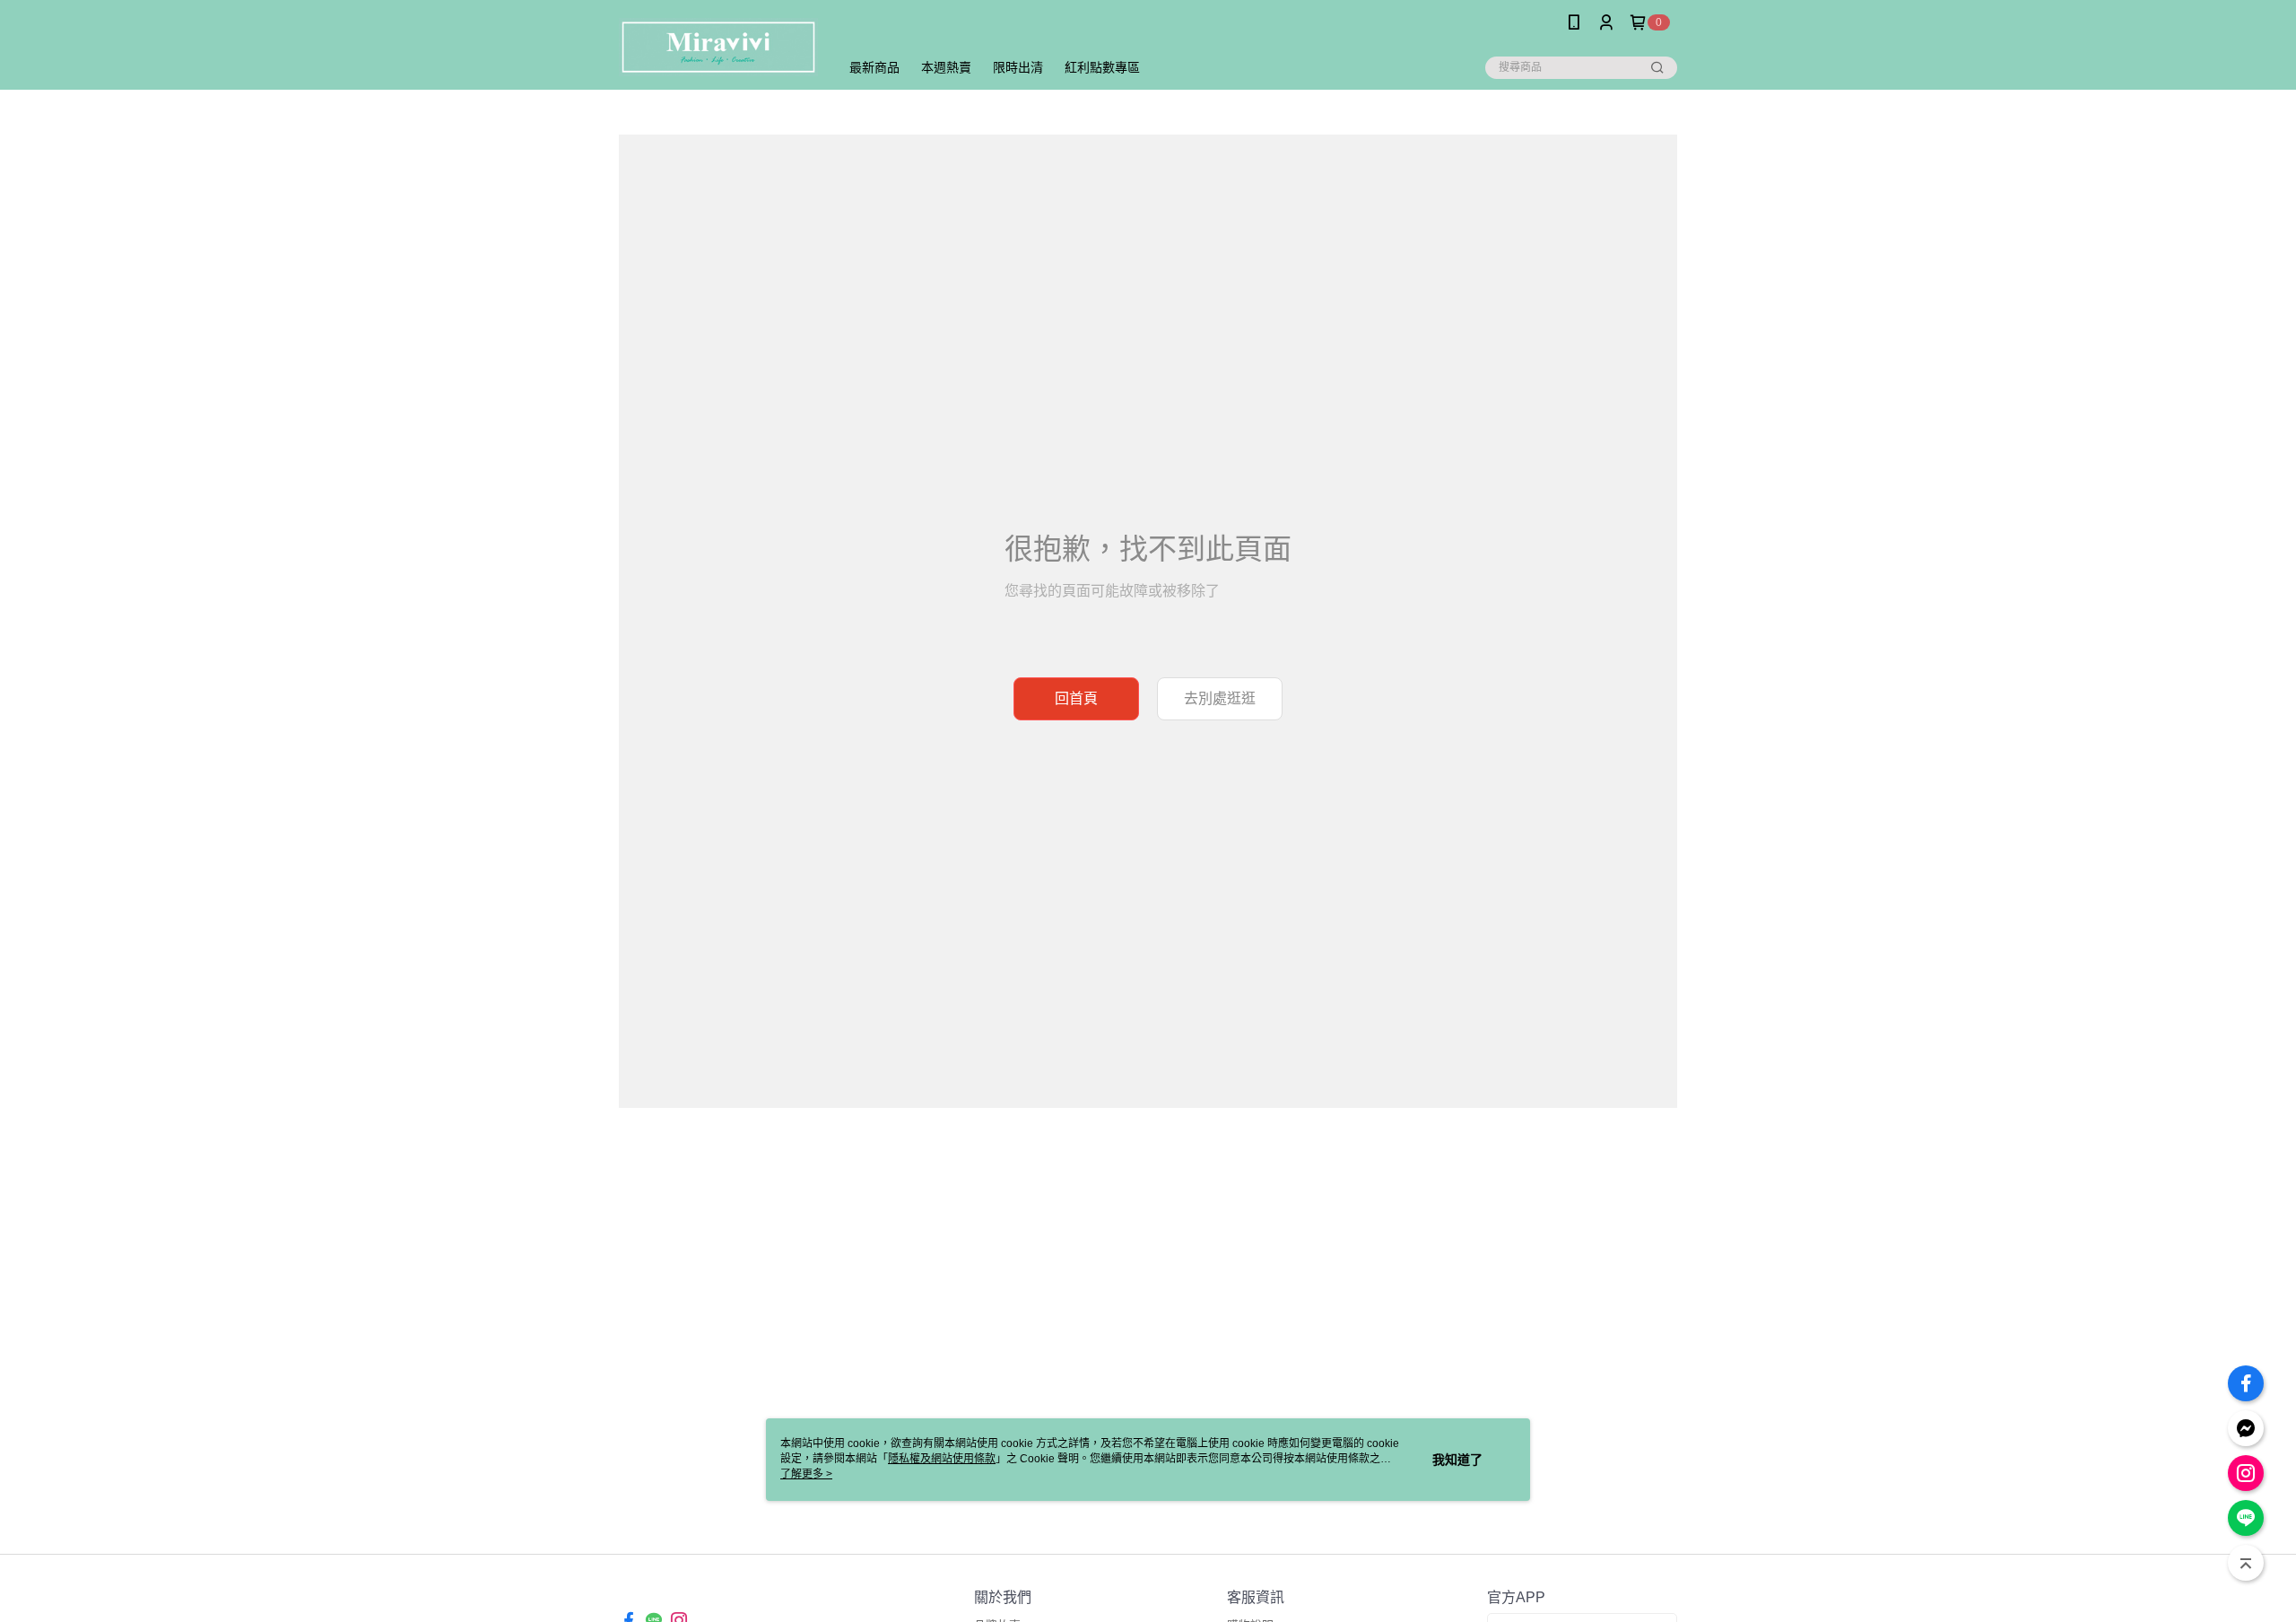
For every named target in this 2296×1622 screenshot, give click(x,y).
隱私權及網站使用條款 (942, 1459)
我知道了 (1457, 1460)
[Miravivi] (718, 47)
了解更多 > (806, 1474)
